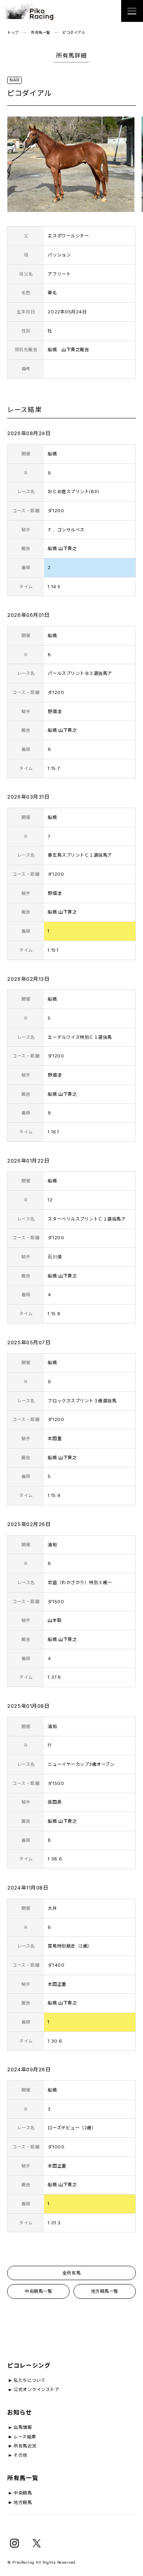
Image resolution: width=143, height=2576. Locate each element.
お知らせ (19, 2413)
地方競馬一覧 (105, 2291)
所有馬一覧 (41, 32)
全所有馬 (71, 2273)
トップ (13, 32)
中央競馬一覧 (38, 2291)
